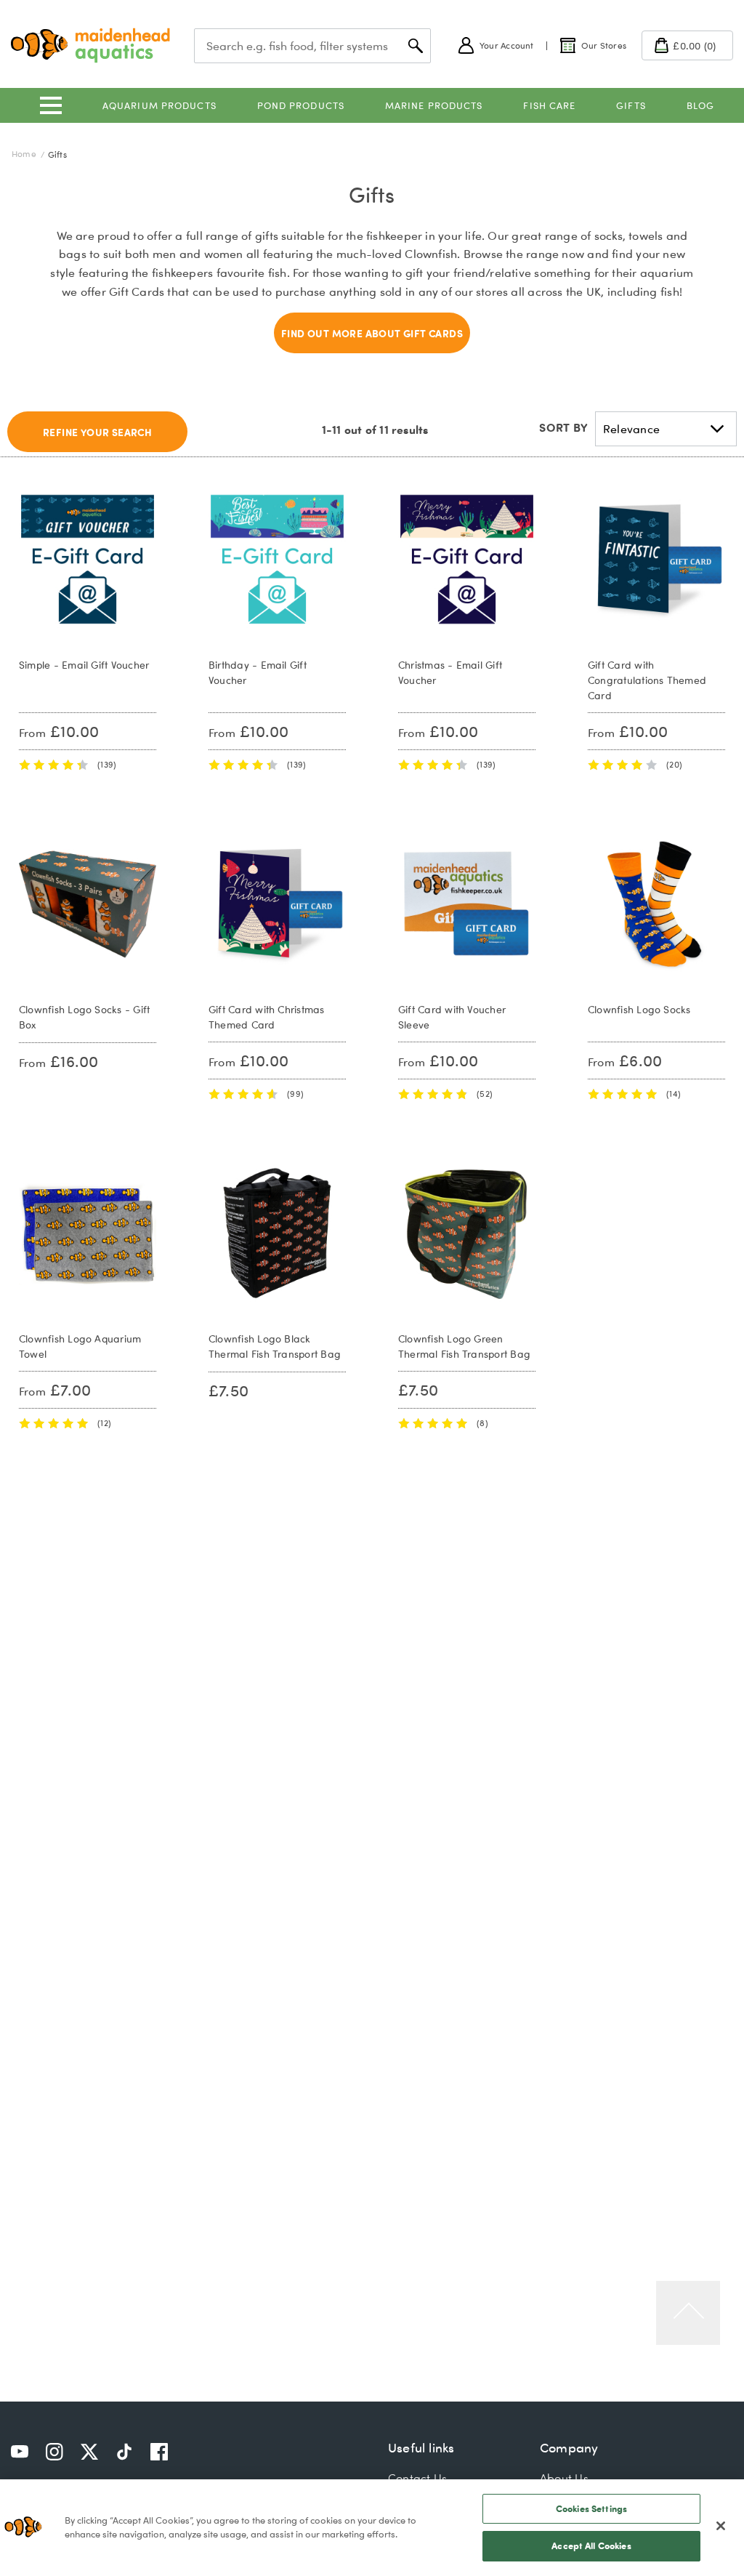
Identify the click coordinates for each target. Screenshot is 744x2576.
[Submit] (416, 46)
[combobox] (312, 46)
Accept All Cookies (591, 2545)
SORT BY (563, 427)
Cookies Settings (591, 2508)
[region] (372, 2528)
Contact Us (417, 2478)
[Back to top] (688, 2313)
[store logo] (90, 45)
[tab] (97, 432)
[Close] (721, 2526)
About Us (564, 2478)
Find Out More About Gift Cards (372, 333)
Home (25, 154)
